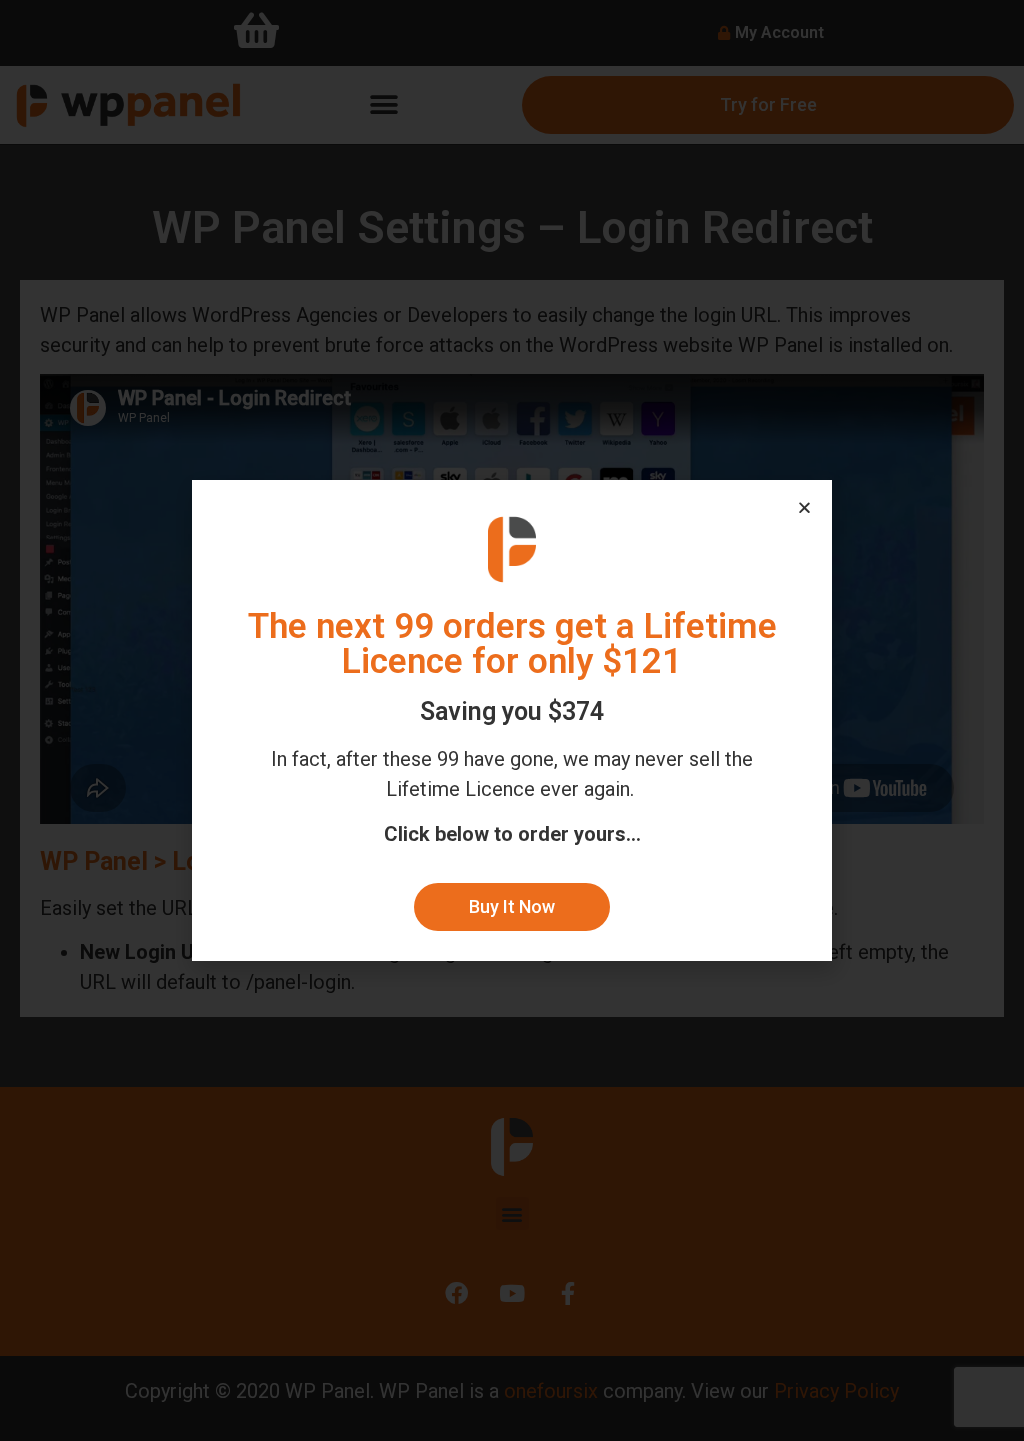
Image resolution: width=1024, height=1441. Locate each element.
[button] (512, 907)
